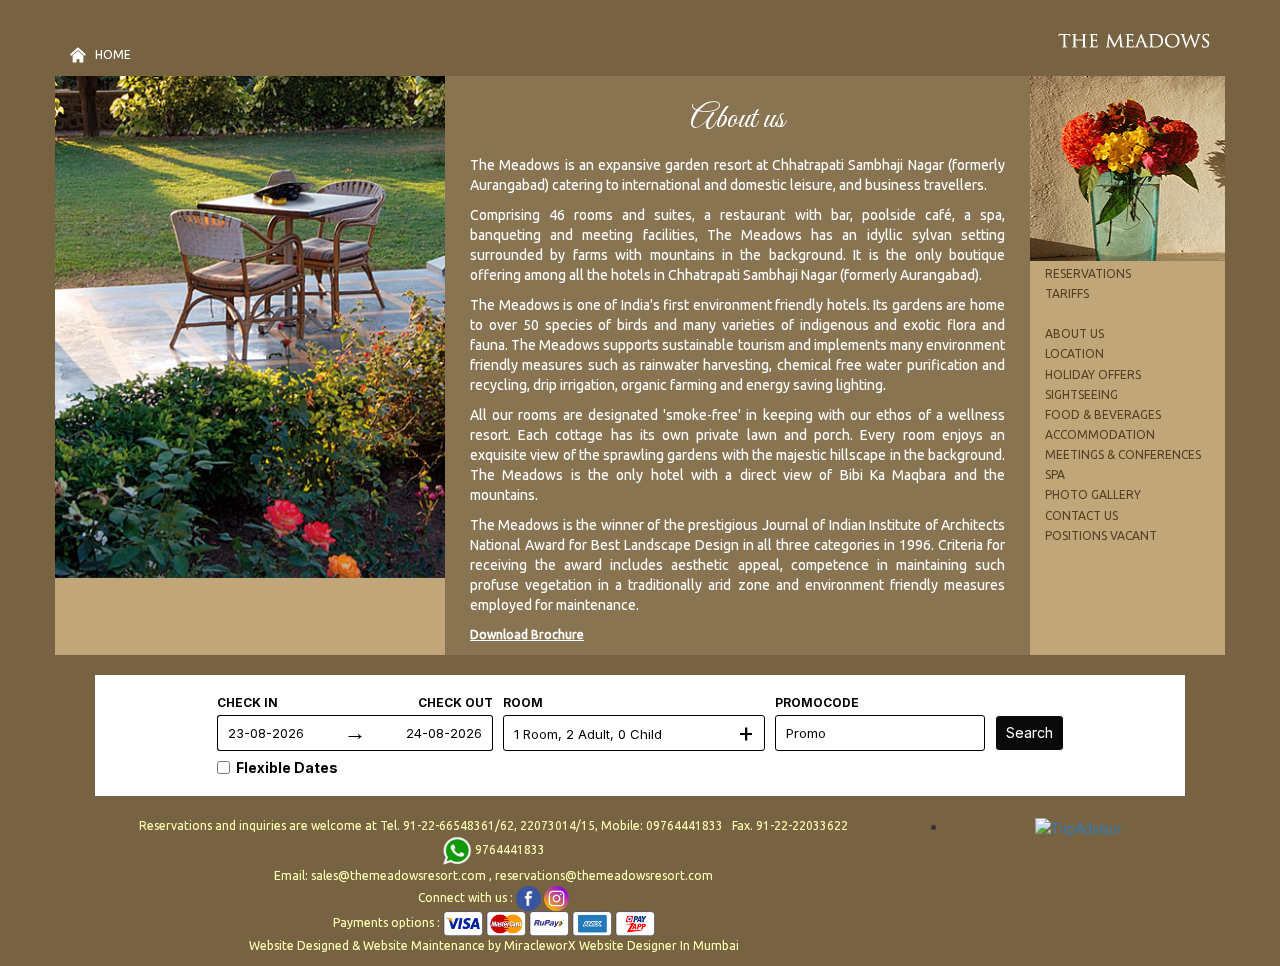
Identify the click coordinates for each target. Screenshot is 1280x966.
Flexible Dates (287, 767)
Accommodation (1100, 434)
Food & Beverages (1103, 414)
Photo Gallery (1093, 494)
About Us (1074, 333)
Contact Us (1081, 515)
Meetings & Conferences (1123, 454)
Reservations (1088, 273)
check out (455, 702)
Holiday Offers (1093, 374)
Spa (1055, 474)
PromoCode (817, 702)
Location (1074, 353)
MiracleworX (540, 945)
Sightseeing (1081, 394)
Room (523, 702)
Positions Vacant (1101, 535)
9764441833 (508, 849)
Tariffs (1067, 293)
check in (247, 702)
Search (1029, 732)
